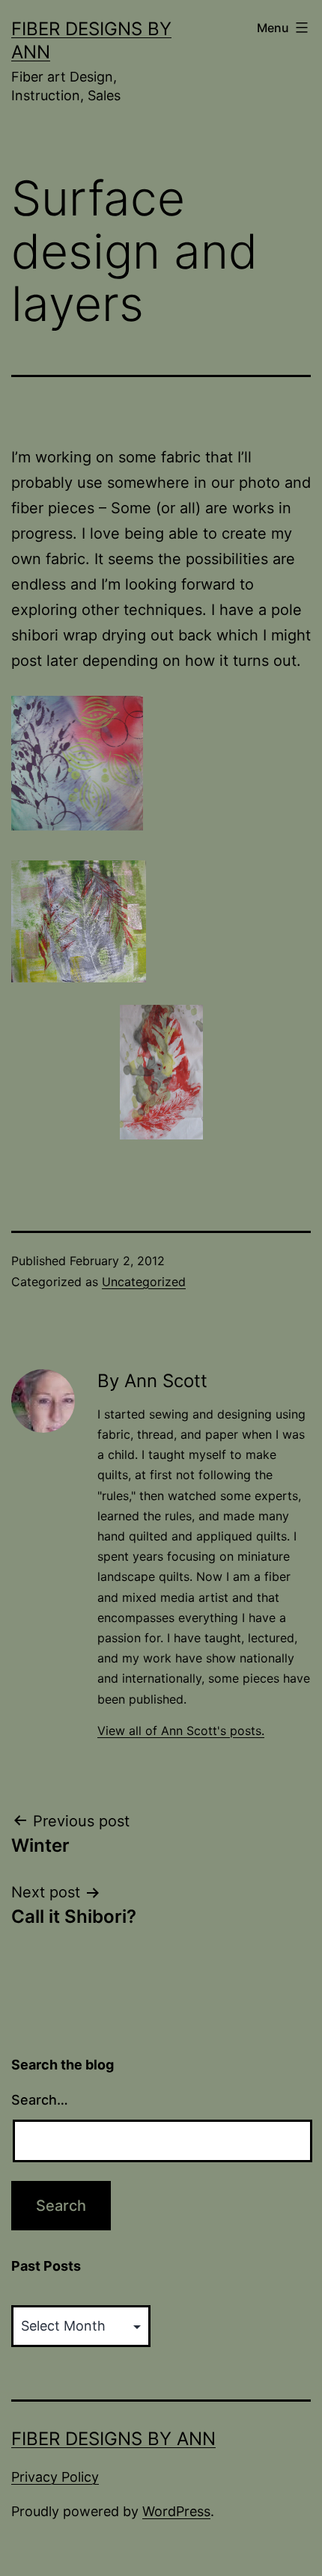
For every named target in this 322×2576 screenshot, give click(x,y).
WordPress (176, 2511)
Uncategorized (144, 1282)
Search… (40, 2100)
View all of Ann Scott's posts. (181, 1731)
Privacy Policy (55, 2477)
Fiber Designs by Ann (113, 2439)
